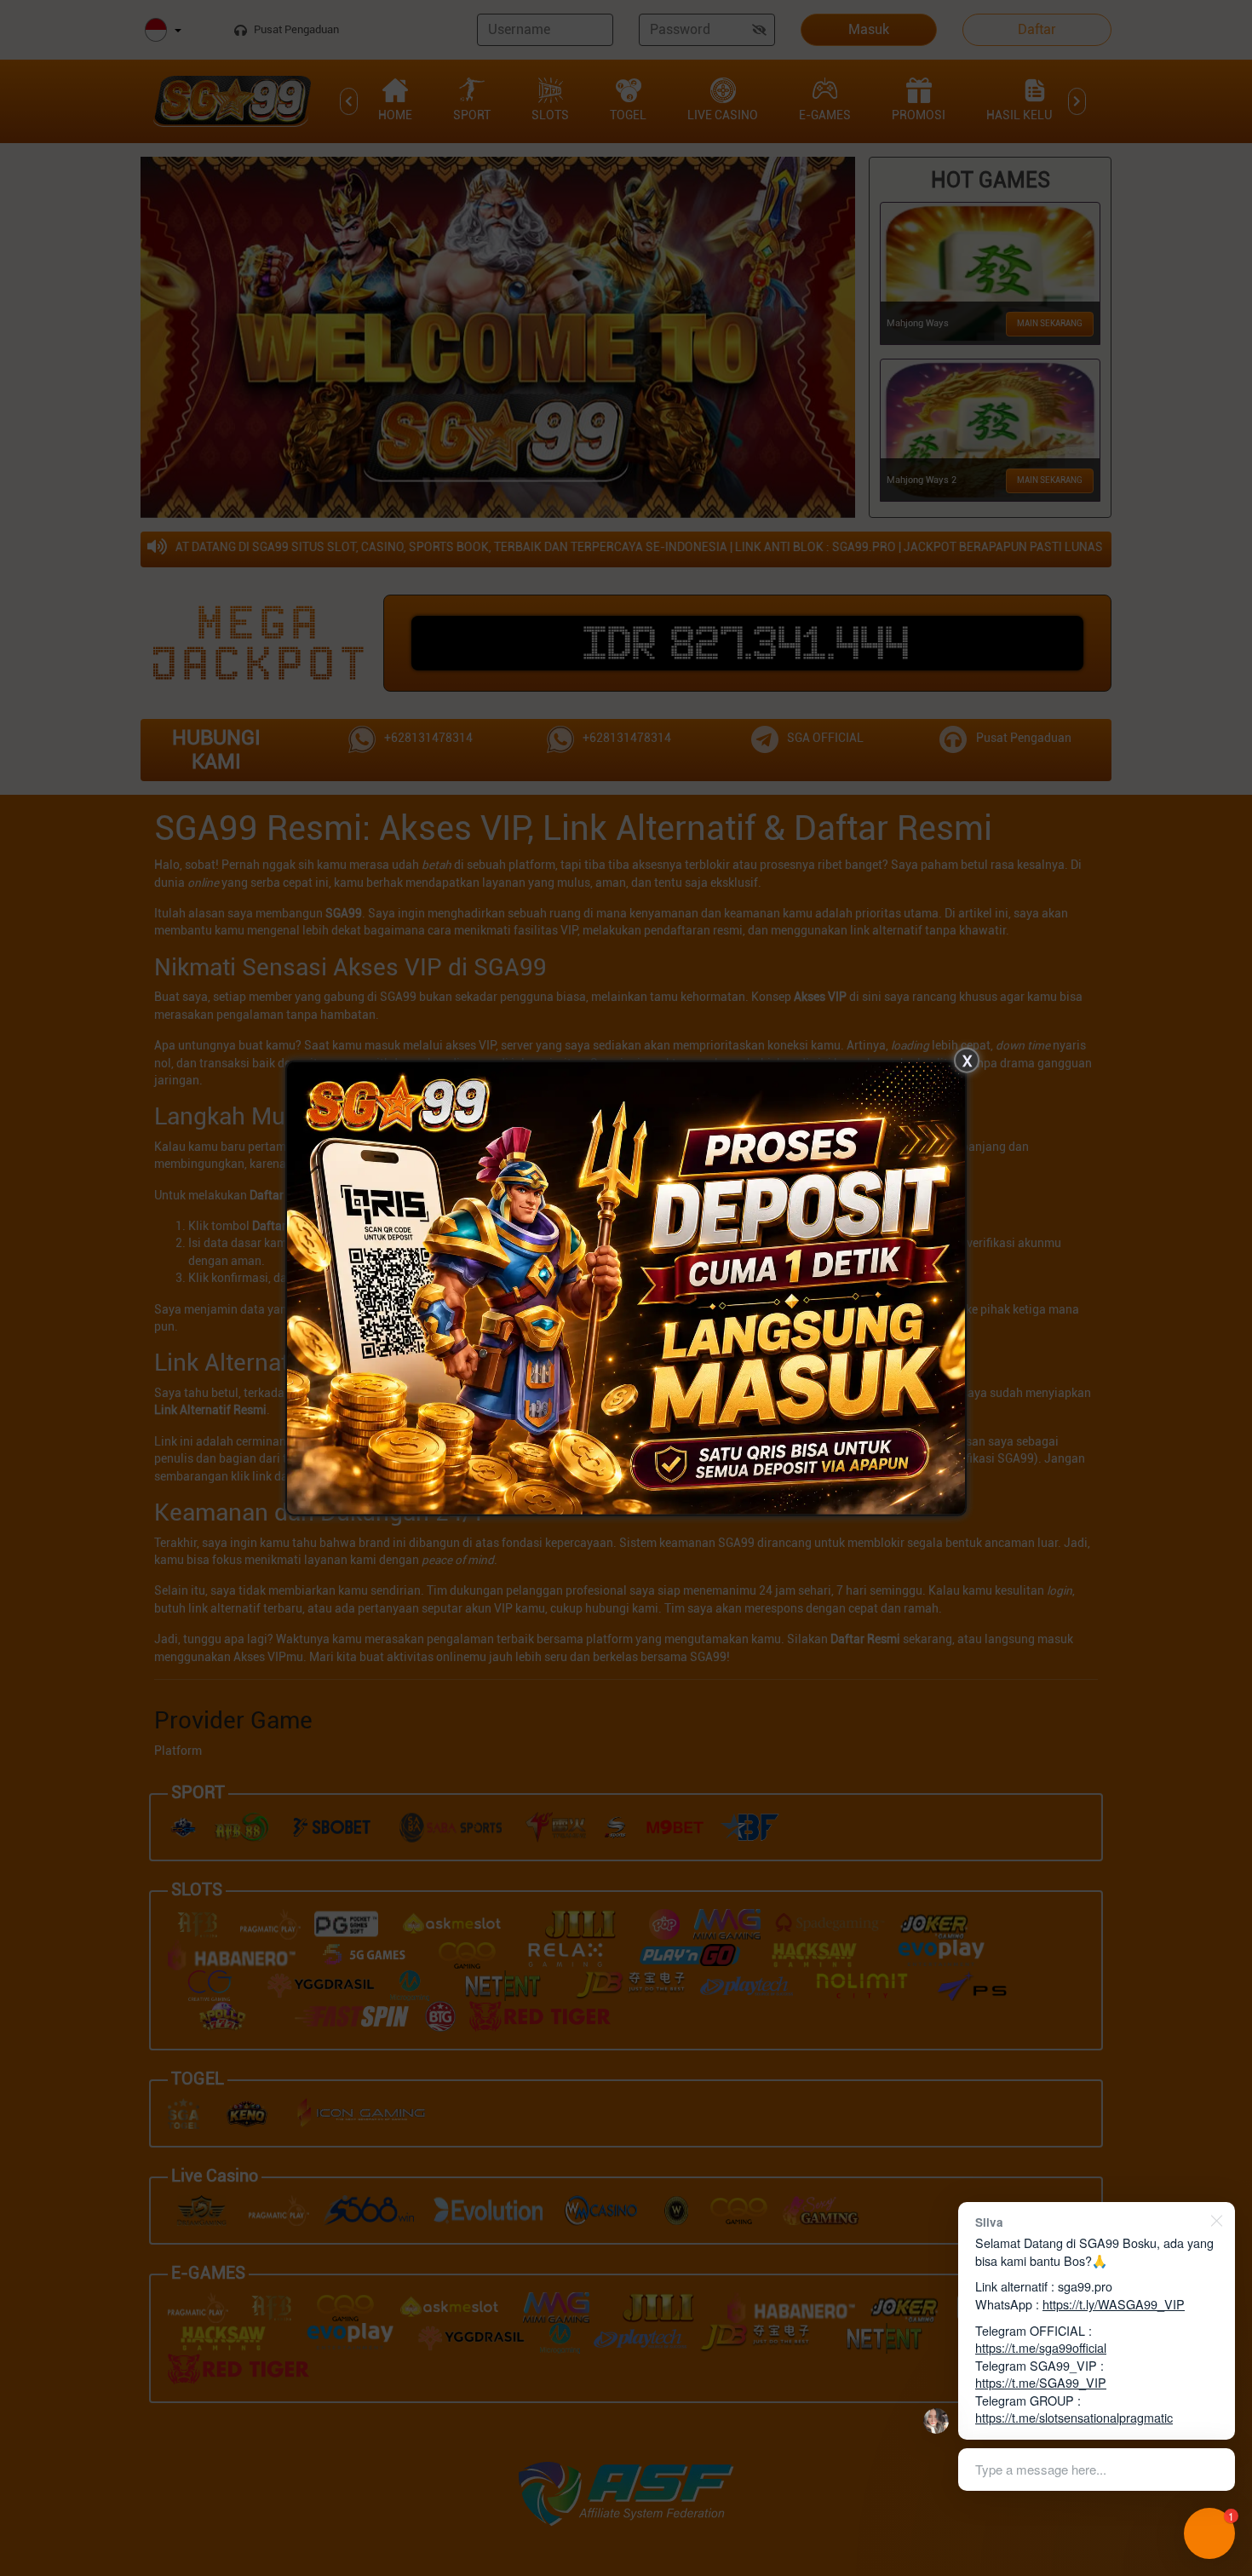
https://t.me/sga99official (1041, 2347)
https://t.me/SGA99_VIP (1041, 2382)
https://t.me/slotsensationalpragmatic (1074, 2417)
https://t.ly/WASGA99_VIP (1114, 2304)
